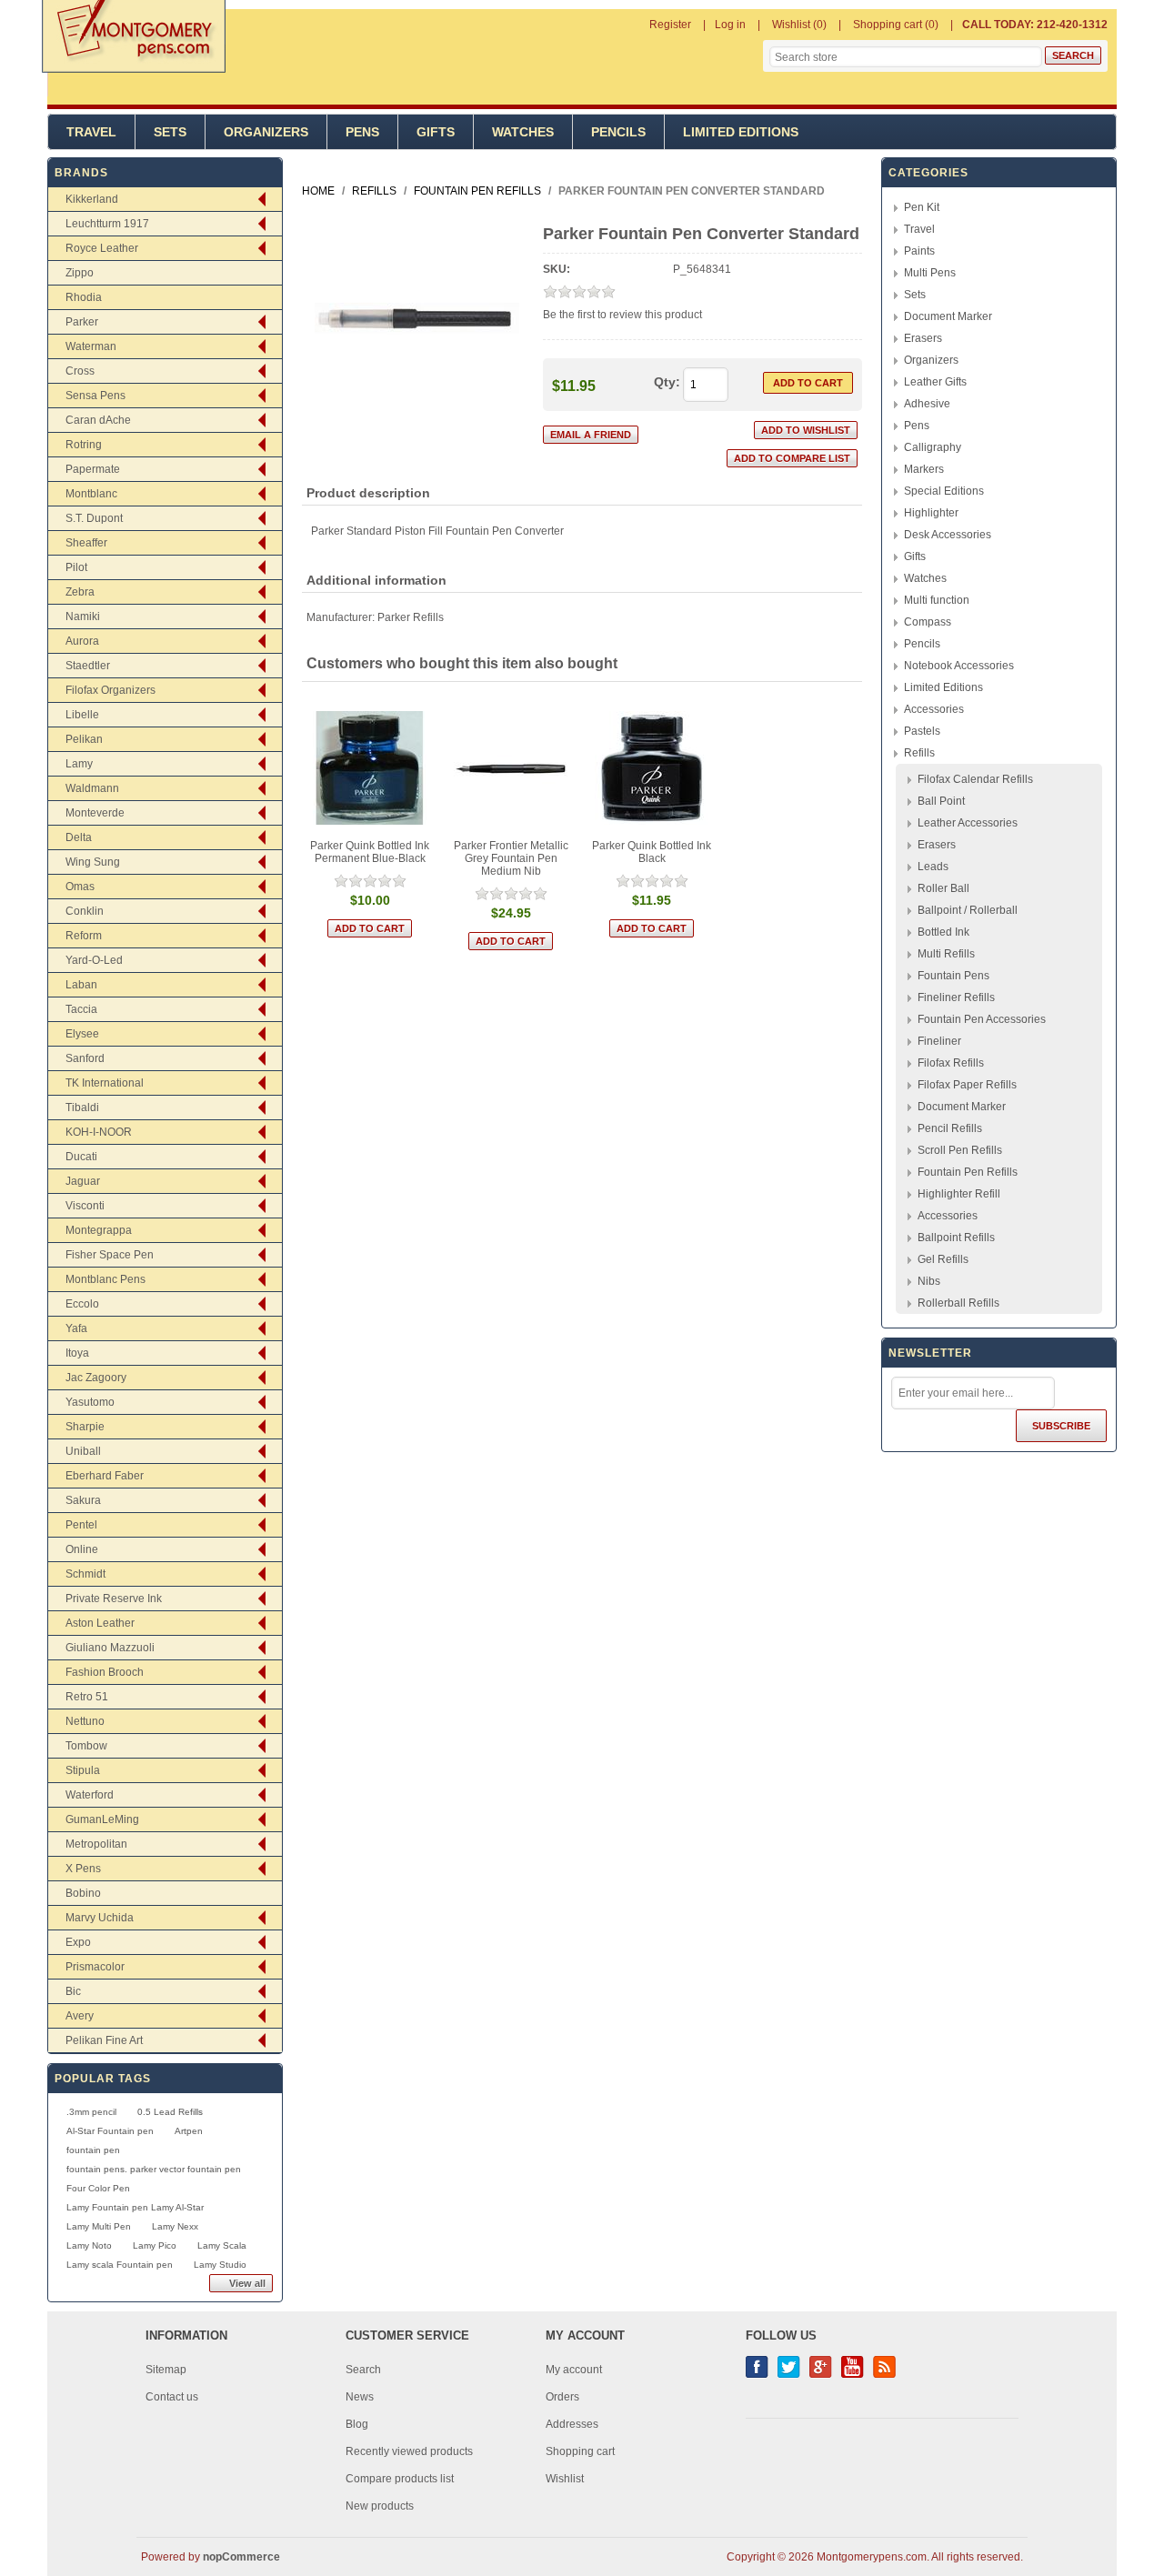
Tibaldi (82, 1108)
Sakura (83, 1500)
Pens (362, 132)
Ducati (81, 1157)
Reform (84, 936)
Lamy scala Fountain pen (120, 2265)
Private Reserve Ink (114, 1599)
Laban (81, 985)
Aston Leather (100, 1623)
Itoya (77, 1353)
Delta (79, 837)
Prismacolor (95, 1967)
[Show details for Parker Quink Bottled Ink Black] (652, 768)
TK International (105, 1083)
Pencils (618, 132)
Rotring (84, 445)
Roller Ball (943, 888)
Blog (357, 2424)
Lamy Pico (155, 2245)
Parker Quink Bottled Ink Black (652, 852)
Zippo (80, 273)
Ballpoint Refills (956, 1238)
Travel (91, 132)
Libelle (82, 715)
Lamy (79, 764)
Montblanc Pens (105, 1279)
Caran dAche (98, 420)
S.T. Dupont (94, 518)
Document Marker (948, 316)
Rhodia (84, 297)
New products (380, 2506)
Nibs (929, 1281)
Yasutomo (90, 1402)
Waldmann (92, 788)
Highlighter (931, 513)
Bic (73, 1991)
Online (82, 1549)
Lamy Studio (220, 2265)
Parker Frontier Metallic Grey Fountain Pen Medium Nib (511, 858)
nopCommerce (241, 2557)
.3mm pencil (91, 2112)
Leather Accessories (968, 823)
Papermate (93, 469)
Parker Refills (411, 617)
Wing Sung (93, 862)
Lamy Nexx (175, 2226)
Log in (730, 25)
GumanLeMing (102, 1819)
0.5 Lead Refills (170, 2112)
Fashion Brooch (105, 1672)
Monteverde (95, 813)
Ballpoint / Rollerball (968, 910)
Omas (80, 887)
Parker (82, 322)
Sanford (85, 1058)
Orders (562, 2397)
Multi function (937, 600)
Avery (80, 2016)
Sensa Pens (95, 396)
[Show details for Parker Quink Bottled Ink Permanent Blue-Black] (370, 768)
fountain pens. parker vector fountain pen (154, 2169)
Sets (170, 132)
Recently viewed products (409, 2451)
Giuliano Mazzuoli (110, 1648)
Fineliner (939, 1041)
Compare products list (400, 2479)
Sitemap (166, 2370)
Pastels (922, 731)
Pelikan (84, 739)
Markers (924, 469)
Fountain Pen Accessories (982, 1019)
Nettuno (85, 1721)
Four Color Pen (98, 2188)
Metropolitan (96, 1844)
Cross (80, 371)
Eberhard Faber (105, 1476)
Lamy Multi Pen (99, 2226)
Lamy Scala (222, 2245)
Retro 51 (87, 1697)
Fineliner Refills (956, 997)
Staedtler (88, 666)
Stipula (83, 1770)
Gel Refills (943, 1259)
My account (574, 2370)
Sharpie (85, 1427)
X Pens (83, 1869)
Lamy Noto (89, 2245)
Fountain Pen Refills (968, 1172)
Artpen (189, 2131)
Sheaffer (86, 543)
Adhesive (927, 404)
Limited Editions (741, 132)
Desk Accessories (948, 535)
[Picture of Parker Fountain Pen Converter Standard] (417, 416)
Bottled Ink (943, 932)
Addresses (572, 2424)
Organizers (266, 132)
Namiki (83, 616)
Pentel (81, 1525)
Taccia (81, 1009)
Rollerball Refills (958, 1303)
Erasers (923, 338)
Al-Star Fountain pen (110, 2131)
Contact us (172, 2397)
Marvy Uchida (100, 1918)
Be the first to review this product (622, 315)
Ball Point (941, 801)
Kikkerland (92, 199)
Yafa (76, 1328)
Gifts (436, 132)
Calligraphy (933, 447)
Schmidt (85, 1574)
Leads (933, 867)
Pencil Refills (950, 1128)
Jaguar (83, 1181)
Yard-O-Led (94, 960)
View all (247, 2283)
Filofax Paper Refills (967, 1085)
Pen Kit (922, 207)
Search (363, 2370)
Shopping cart (580, 2451)
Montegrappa (99, 1230)
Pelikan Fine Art (104, 2040)
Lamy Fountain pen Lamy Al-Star (135, 2207)
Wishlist (565, 2479)
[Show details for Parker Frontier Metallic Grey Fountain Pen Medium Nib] (511, 768)
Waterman (91, 346)
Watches (523, 132)
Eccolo (82, 1304)
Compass (928, 622)
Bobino (83, 1893)
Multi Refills (946, 954)
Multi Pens (930, 273)
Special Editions (944, 491)
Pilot (76, 567)
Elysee (82, 1034)
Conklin (85, 911)
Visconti (85, 1206)
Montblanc (91, 494)
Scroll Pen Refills (960, 1150)
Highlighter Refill (959, 1194)
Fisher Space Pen (110, 1255)
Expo (78, 1942)
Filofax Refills (951, 1063)
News (360, 2397)
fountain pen (93, 2150)
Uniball (83, 1451)
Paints (919, 251)
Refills (919, 753)
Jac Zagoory (96, 1378)
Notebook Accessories (959, 666)
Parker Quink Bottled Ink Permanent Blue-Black (370, 852)
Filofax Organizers (110, 690)
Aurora (82, 641)
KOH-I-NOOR (99, 1132)
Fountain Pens (953, 976)
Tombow (86, 1746)
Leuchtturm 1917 (107, 224)
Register (670, 25)
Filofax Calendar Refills (975, 779)
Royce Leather (102, 248)
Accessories (934, 709)
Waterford (90, 1795)
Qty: (667, 382)
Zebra (80, 592)
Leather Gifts (935, 382)
